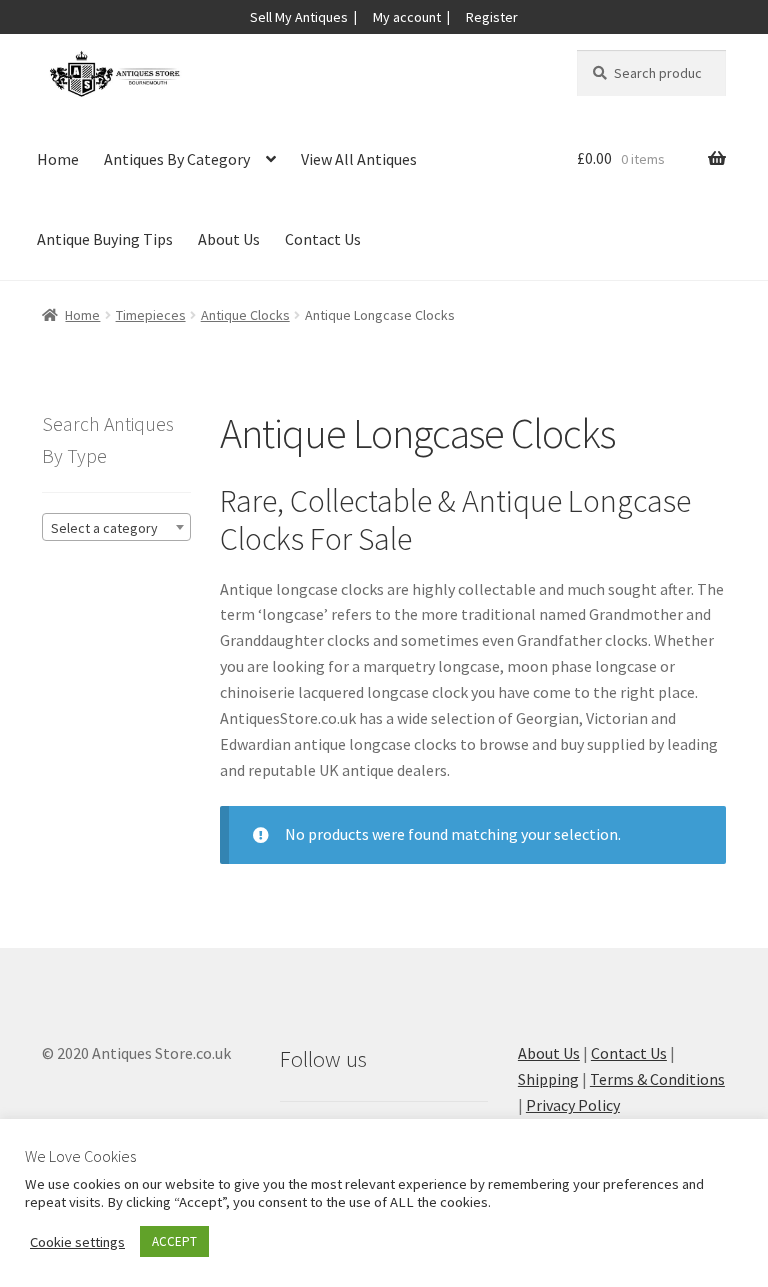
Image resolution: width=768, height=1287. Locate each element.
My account (407, 17)
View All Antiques (359, 159)
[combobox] (116, 527)
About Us (229, 239)
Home (58, 159)
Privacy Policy (573, 1105)
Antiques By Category (177, 159)
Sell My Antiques (299, 17)
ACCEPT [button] (174, 1241)
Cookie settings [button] (77, 1242)
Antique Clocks (245, 315)
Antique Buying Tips (105, 239)
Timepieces (151, 315)
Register (492, 17)
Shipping (548, 1079)
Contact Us (323, 239)
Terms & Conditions (657, 1079)
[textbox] (116, 528)
